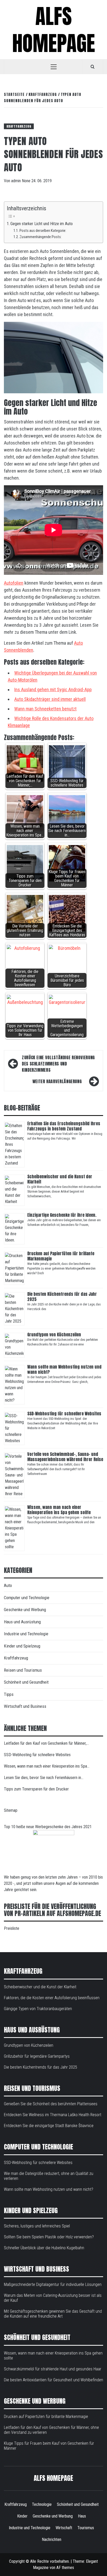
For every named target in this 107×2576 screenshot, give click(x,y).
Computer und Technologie (27, 1598)
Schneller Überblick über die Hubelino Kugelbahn (44, 2248)
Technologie (42, 2504)
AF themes (65, 2568)
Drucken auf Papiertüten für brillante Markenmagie (61, 1256)
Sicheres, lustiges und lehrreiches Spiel (37, 2226)
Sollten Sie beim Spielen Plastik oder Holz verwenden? (49, 2237)
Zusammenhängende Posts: (41, 237)
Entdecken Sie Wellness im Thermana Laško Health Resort (53, 2115)
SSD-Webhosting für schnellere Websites (64, 1414)
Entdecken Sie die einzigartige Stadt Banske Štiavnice (49, 2126)
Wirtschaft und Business (25, 1706)
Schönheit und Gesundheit (26, 1682)
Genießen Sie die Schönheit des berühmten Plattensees (51, 2104)
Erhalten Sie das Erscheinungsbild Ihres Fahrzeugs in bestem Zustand (64, 1126)
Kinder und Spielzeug (22, 1646)
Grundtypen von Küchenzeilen (55, 1335)
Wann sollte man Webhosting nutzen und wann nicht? (64, 1369)
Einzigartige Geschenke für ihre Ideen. (62, 1215)
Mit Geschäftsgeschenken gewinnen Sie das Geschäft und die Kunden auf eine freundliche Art (53, 2314)
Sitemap (11, 1810)
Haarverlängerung (57, 1081)
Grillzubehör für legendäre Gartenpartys (37, 2056)
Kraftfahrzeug (19, 126)
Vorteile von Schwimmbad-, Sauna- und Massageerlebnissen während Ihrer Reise (65, 1457)
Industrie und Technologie (26, 1634)
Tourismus (86, 2528)
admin (16, 181)
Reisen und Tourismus (23, 1670)
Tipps (9, 1694)
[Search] (93, 67)
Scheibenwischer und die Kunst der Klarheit (60, 1179)
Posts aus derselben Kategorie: (43, 231)
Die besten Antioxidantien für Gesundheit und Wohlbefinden (53, 2380)
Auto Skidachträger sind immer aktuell (50, 699)
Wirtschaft (64, 2528)
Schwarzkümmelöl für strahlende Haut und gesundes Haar (53, 2369)
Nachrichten (52, 2539)
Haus (82, 2516)
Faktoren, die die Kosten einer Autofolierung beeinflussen (52, 1998)
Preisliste (12, 1928)
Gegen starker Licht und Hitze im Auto (42, 224)
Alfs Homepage (54, 30)
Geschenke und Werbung (25, 1610)
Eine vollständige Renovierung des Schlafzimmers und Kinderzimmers (58, 1064)
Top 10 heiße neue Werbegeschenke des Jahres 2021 (48, 1827)
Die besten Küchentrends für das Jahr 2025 (62, 1297)
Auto (8, 1585)
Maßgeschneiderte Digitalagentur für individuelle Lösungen (53, 2284)
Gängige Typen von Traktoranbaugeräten (38, 2009)
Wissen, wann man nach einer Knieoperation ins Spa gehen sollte (59, 1510)
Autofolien (14, 583)
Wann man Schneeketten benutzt (45, 709)
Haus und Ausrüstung (22, 1622)
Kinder (22, 2516)
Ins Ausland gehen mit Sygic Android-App (53, 689)
